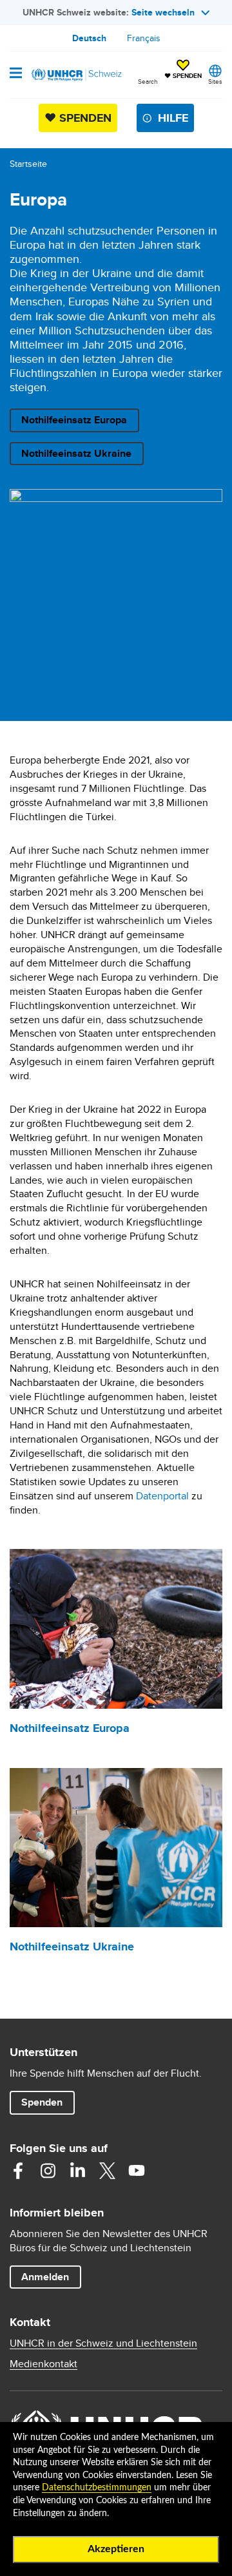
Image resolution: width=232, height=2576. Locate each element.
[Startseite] (75, 75)
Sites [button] (215, 81)
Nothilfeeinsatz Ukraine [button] (76, 453)
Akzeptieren (116, 2549)
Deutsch (89, 38)
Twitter (107, 2171)
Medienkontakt (43, 2364)
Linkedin (77, 2171)
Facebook (18, 2171)
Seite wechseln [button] (163, 12)
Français (144, 38)
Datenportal (162, 1496)
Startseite (28, 164)
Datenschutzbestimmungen (97, 2488)
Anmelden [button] (45, 2277)
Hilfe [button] (173, 118)
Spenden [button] (48, 2102)
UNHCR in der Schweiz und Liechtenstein (103, 2343)
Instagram (48, 2171)
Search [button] (148, 81)
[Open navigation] (16, 74)
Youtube (137, 2171)
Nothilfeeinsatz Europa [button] (74, 420)
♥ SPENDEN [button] (183, 70)
